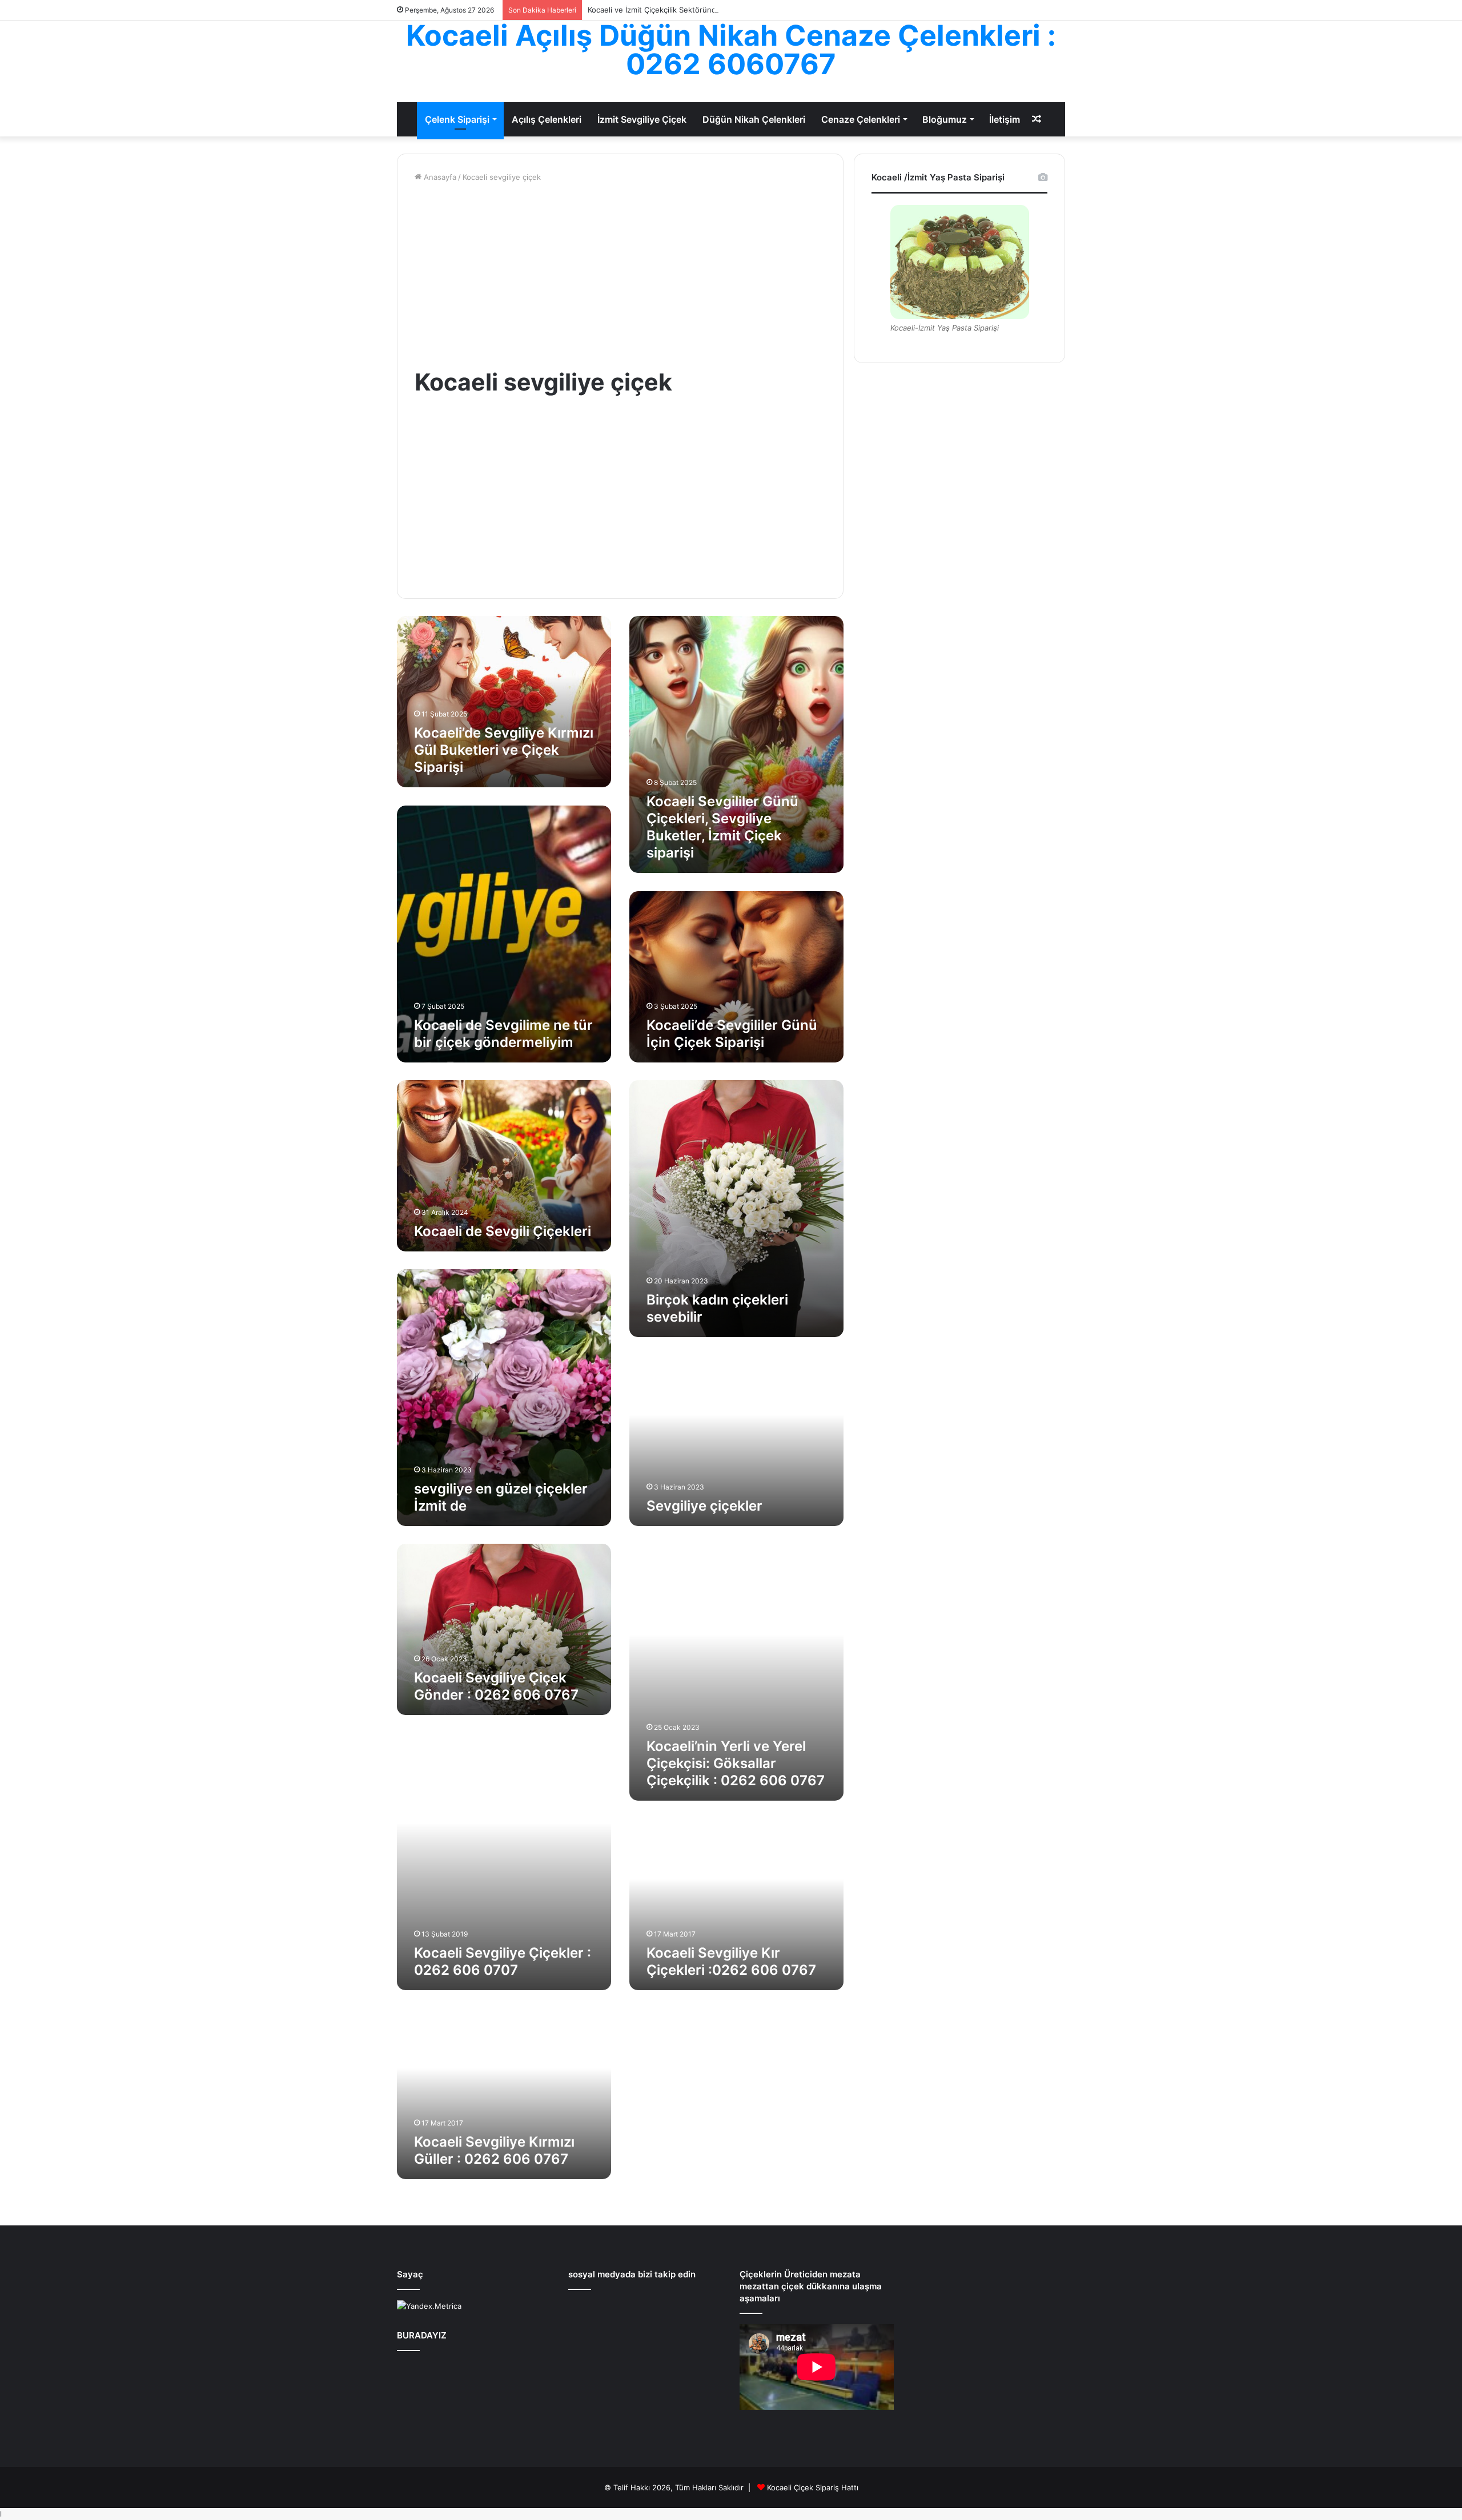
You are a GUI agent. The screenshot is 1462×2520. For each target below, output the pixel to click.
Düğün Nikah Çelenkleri (754, 119)
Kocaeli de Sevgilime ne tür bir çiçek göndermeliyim (503, 1034)
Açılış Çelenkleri (547, 119)
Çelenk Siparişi (457, 119)
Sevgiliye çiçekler (704, 1506)
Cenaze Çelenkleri (861, 119)
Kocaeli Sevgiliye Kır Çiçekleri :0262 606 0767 (731, 1961)
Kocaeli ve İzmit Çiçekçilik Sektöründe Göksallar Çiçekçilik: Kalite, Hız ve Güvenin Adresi (743, 10)
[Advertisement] (620, 275)
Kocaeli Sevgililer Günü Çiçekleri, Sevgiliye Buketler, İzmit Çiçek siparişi (722, 827)
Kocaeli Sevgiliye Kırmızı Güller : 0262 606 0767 (494, 2150)
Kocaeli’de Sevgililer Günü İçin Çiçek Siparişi (732, 1034)
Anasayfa (439, 177)
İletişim (1005, 119)
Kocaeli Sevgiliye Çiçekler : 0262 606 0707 (503, 1961)
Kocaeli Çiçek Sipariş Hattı (813, 2487)
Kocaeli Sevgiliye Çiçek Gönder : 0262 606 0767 (496, 1686)
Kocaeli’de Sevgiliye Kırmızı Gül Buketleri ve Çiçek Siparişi (504, 750)
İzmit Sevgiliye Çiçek (642, 119)
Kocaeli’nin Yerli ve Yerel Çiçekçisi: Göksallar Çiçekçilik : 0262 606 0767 (736, 1763)
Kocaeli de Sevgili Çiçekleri (503, 1231)
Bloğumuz (945, 119)
